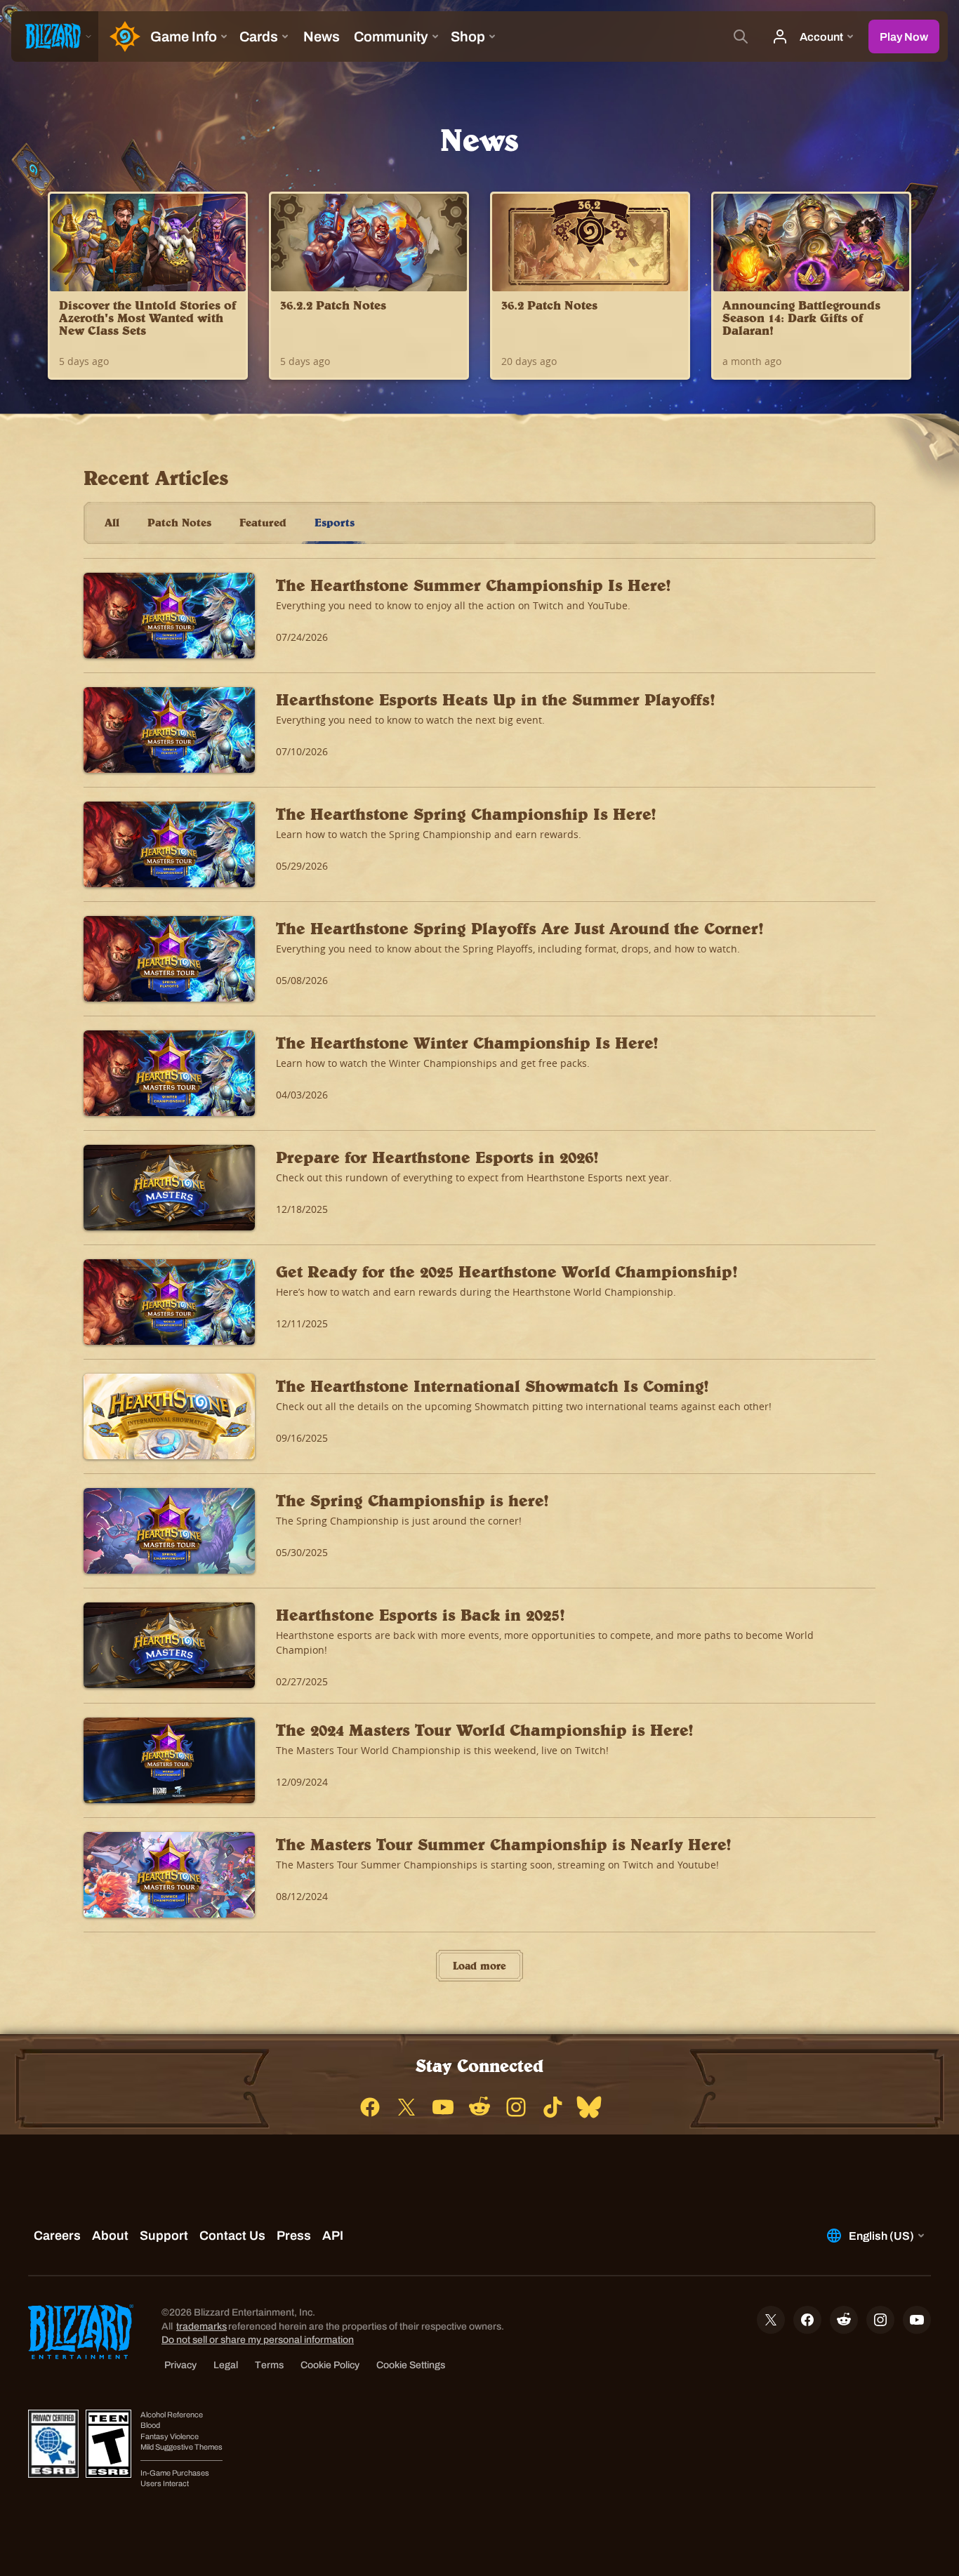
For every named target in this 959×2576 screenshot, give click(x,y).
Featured (263, 522)
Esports (335, 522)
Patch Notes (179, 522)
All (112, 522)
